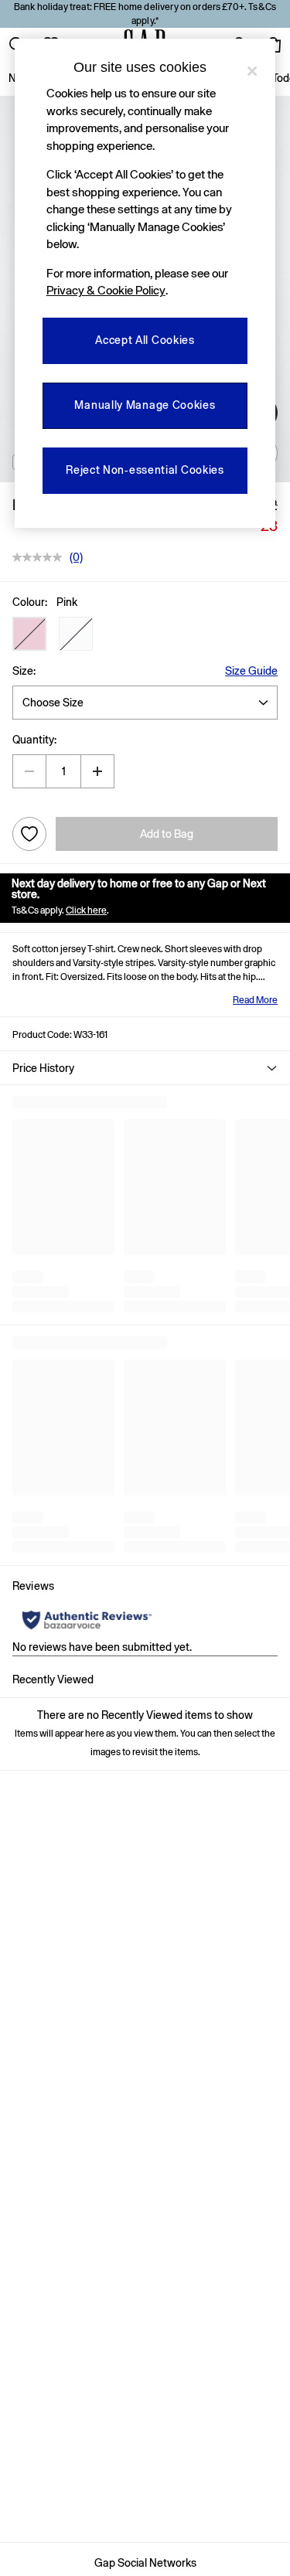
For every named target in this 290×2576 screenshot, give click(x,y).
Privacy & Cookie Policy (106, 290)
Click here (86, 910)
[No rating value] (41, 557)
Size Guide (251, 671)
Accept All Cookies (145, 340)
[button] (29, 634)
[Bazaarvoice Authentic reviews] (87, 1620)
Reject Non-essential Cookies (145, 470)
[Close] (252, 71)
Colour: (30, 602)
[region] (145, 283)
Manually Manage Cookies (145, 405)
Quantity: (34, 740)
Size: (24, 671)
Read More (255, 1000)
